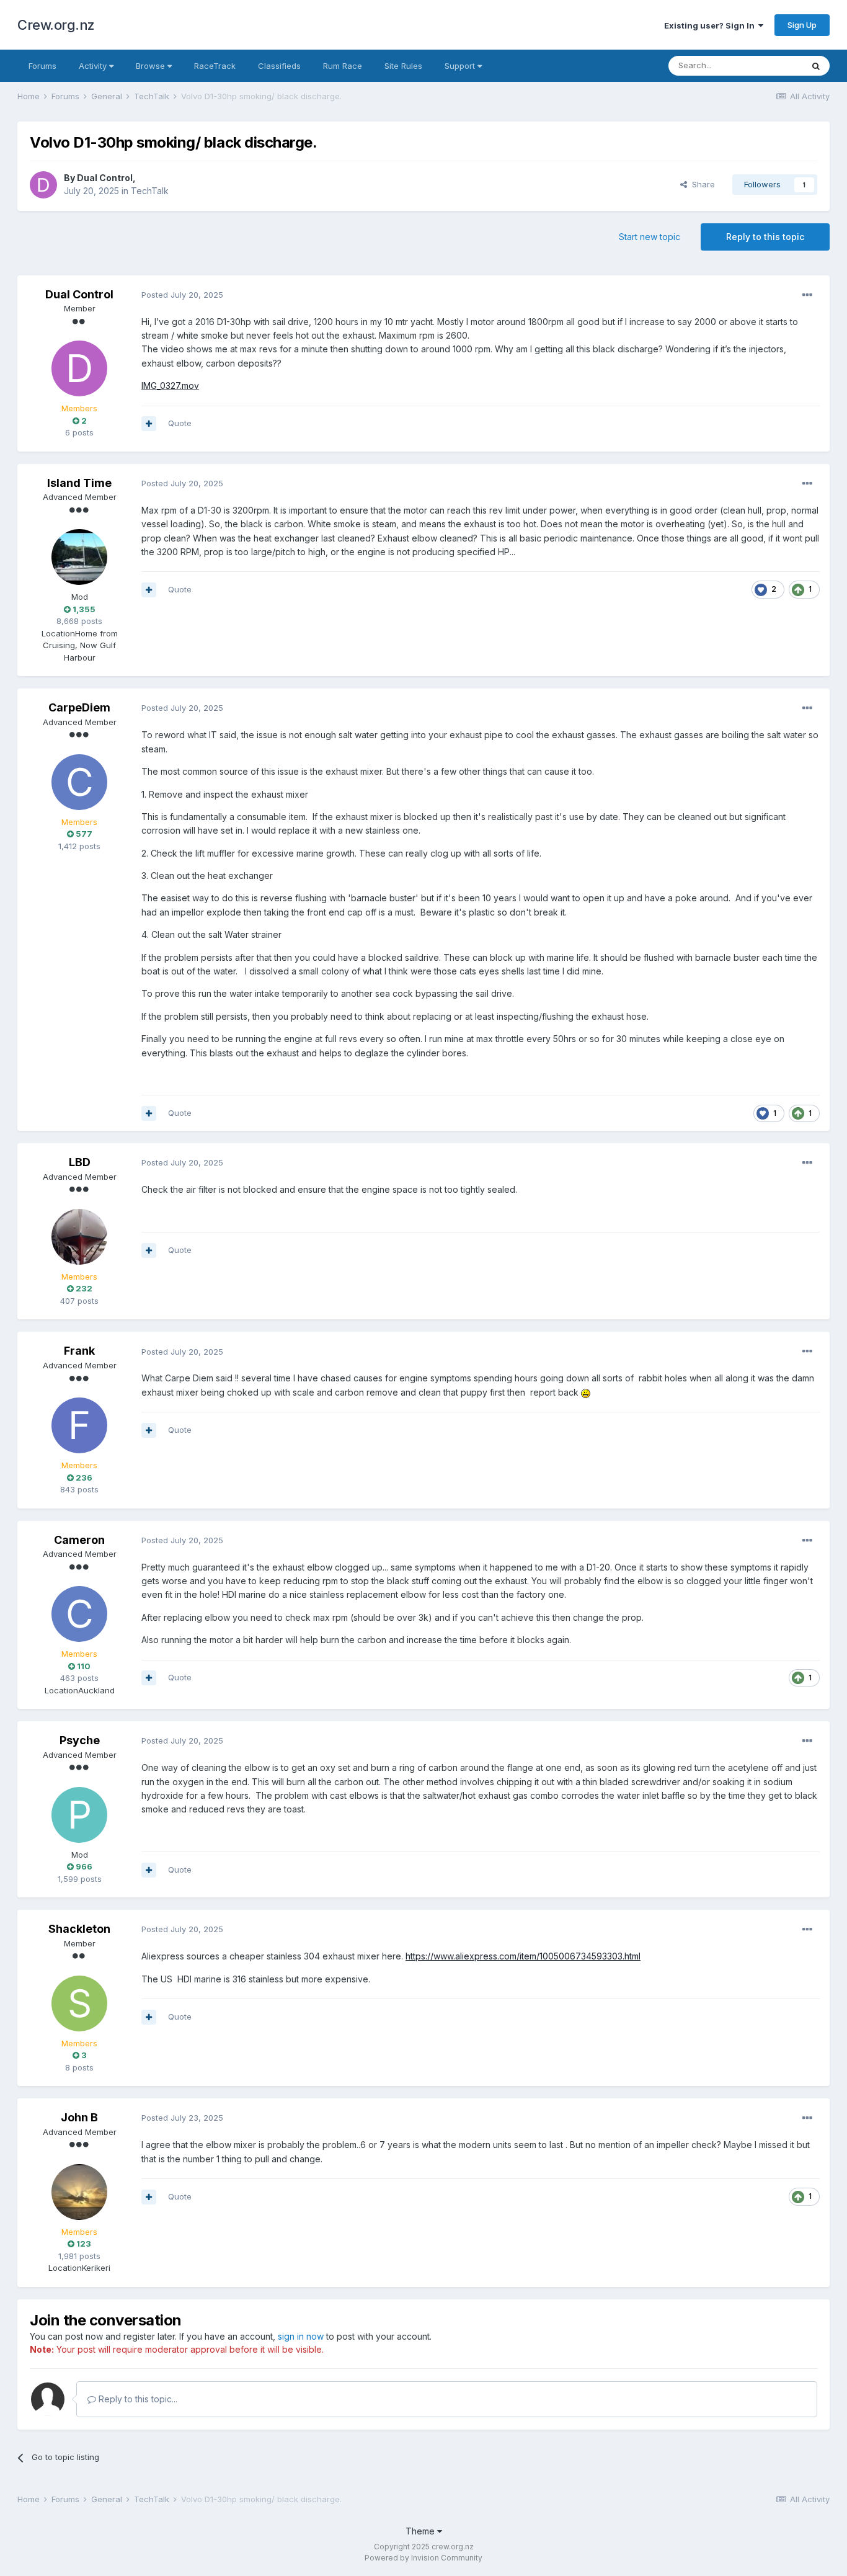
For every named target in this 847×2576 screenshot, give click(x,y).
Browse (152, 66)
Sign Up (802, 25)
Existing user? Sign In (711, 25)
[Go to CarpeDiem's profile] (79, 782)
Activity (94, 66)
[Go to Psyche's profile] (79, 1815)
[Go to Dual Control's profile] (43, 185)
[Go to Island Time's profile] (79, 557)
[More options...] (807, 295)
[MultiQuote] (149, 424)
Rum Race (343, 66)
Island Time (79, 483)
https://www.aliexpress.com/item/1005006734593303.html (523, 1956)
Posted (182, 295)
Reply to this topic (765, 237)
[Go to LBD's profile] (79, 1237)
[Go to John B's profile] (79, 2192)
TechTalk (150, 191)
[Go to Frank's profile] (79, 1425)
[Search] (816, 66)
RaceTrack (215, 66)
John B (79, 2117)
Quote (180, 423)
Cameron (79, 1540)
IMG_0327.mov (170, 386)
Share (701, 184)
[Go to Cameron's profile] (79, 1614)
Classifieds (279, 66)
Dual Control (105, 178)
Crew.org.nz (56, 25)
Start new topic (650, 237)
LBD (80, 1162)
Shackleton (79, 1929)
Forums (42, 66)
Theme (421, 2531)
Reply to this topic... (137, 2399)
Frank (79, 1351)
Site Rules (403, 66)
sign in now (301, 2336)
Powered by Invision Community (423, 2558)
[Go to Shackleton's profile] (79, 2003)
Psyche (80, 1740)
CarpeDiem (79, 707)
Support (461, 66)
